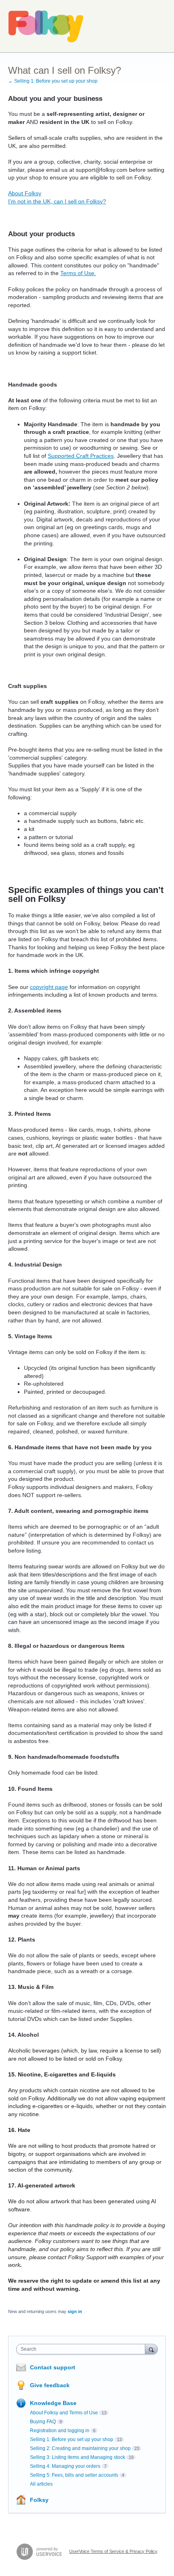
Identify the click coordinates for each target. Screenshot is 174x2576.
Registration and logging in (60, 2431)
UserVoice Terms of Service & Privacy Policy (113, 2551)
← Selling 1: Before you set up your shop (53, 81)
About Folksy (25, 193)
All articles (41, 2484)
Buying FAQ (43, 2422)
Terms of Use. (78, 273)
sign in (75, 2311)
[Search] (151, 2349)
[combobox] (83, 2349)
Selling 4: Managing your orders (65, 2466)
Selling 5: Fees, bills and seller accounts (74, 2475)
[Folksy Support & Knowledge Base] (46, 26)
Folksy (39, 2500)
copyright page (49, 987)
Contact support (53, 2367)
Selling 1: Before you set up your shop (72, 2439)
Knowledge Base (53, 2403)
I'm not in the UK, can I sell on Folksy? (57, 201)
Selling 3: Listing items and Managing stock (77, 2457)
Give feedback (50, 2385)
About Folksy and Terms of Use (64, 2413)
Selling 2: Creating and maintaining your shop (80, 2448)
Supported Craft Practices (81, 456)
